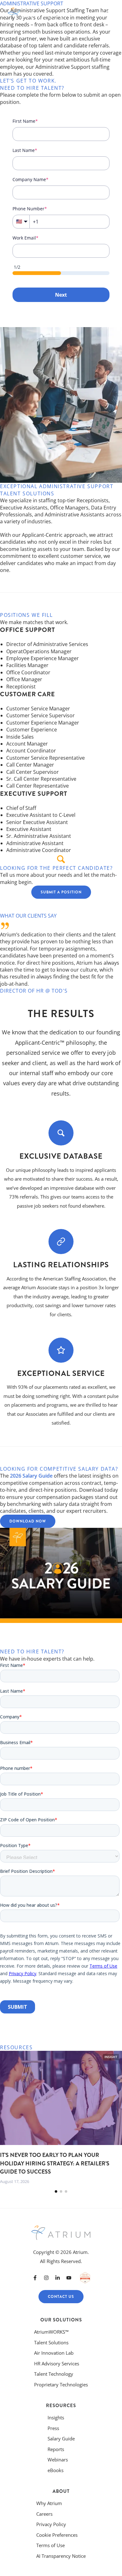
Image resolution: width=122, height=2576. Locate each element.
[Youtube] (69, 2278)
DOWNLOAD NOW (28, 1521)
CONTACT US (61, 2297)
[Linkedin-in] (58, 2278)
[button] (56, 2191)
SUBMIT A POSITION (61, 892)
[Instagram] (46, 2278)
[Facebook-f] (35, 2278)
